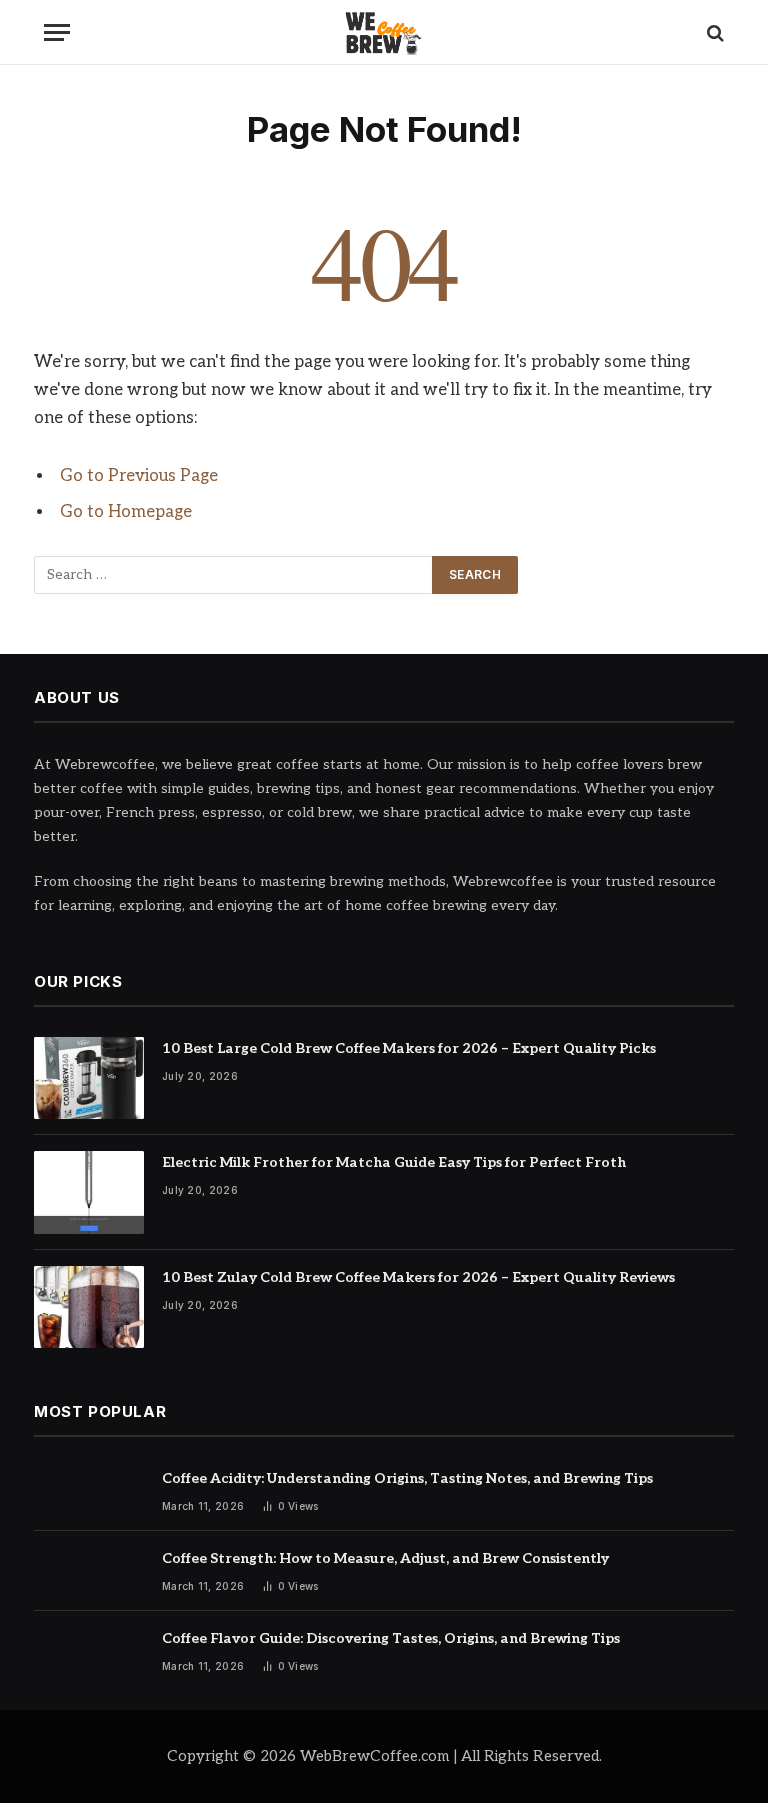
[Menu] (57, 32)
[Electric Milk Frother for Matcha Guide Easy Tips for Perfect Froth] (89, 1192)
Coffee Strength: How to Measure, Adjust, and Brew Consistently (385, 1558)
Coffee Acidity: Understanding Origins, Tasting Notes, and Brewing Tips (407, 1478)
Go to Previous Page (139, 476)
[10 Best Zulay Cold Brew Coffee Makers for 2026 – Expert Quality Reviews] (89, 1307)
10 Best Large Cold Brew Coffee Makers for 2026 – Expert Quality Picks (409, 1048)
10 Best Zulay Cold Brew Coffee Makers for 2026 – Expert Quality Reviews (418, 1277)
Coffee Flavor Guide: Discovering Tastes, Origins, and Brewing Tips (391, 1638)
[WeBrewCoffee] (384, 32)
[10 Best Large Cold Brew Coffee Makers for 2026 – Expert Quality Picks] (89, 1078)
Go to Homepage (126, 512)
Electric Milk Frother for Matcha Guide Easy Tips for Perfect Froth (394, 1162)
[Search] (713, 32)
